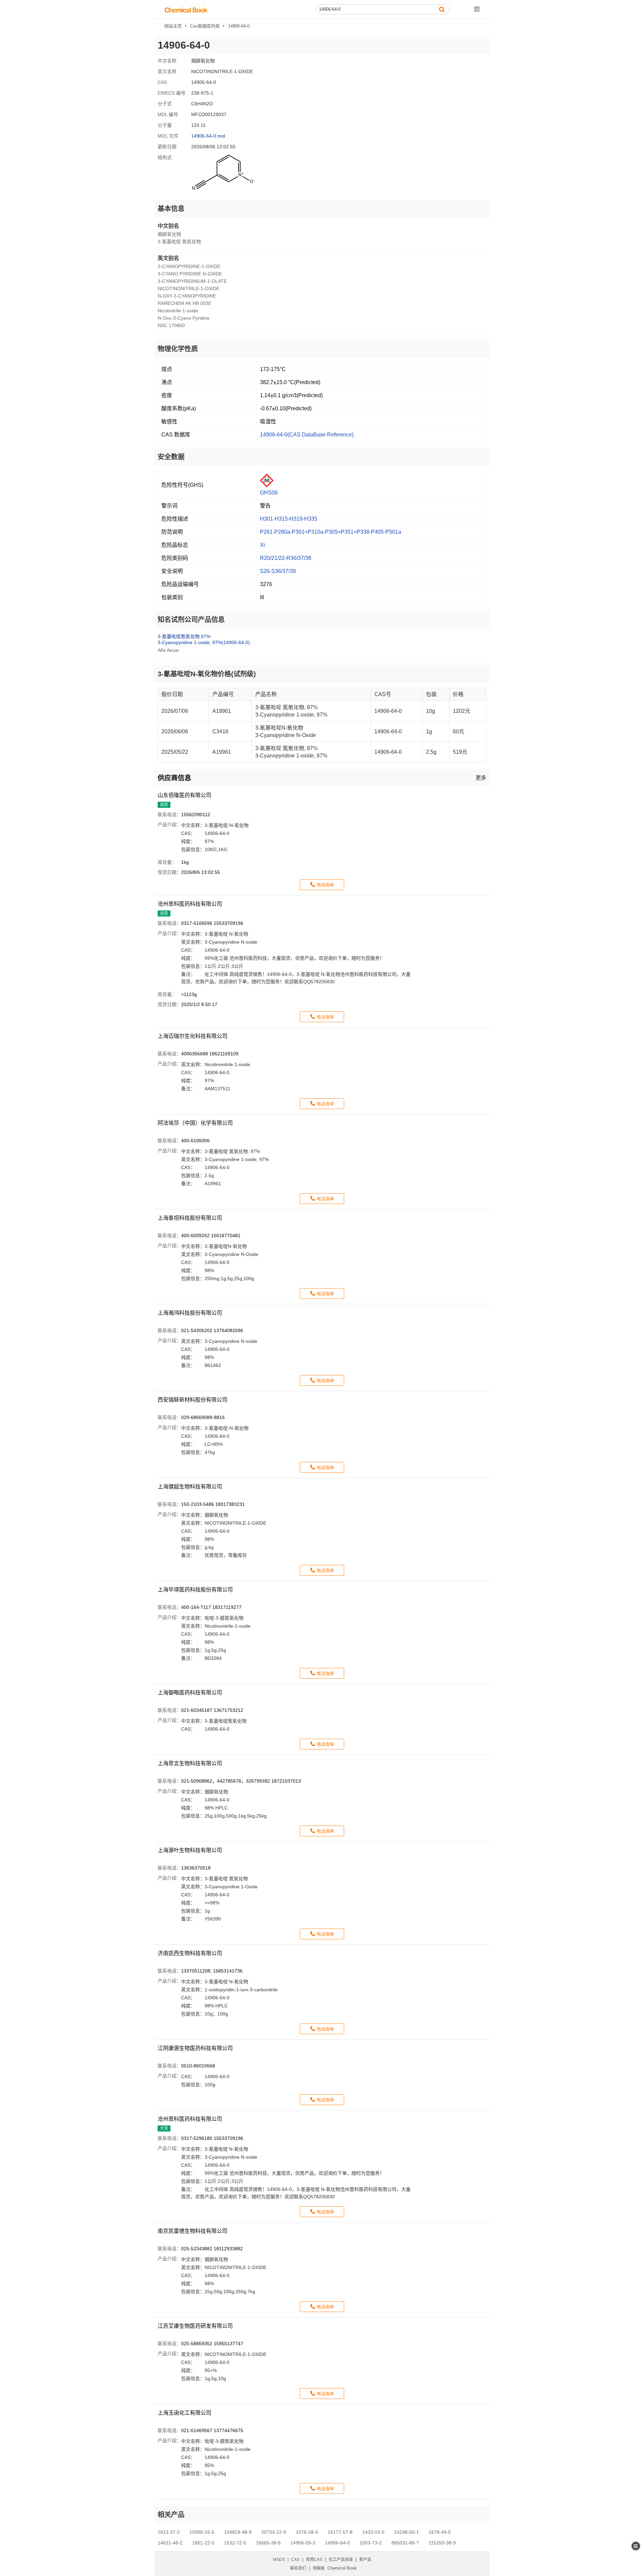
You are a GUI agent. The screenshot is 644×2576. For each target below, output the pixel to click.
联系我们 (298, 2568)
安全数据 (171, 457)
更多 (481, 778)
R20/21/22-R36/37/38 (286, 558)
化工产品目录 (341, 2560)
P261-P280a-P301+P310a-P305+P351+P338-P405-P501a (331, 532)
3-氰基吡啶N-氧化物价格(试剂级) (207, 674)
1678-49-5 (440, 2532)
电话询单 (325, 885)
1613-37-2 (169, 2532)
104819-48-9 (238, 2532)
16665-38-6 (268, 2543)
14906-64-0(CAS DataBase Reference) (307, 435)
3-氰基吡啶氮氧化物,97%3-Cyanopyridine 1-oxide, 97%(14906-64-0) (204, 639)
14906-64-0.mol (208, 136)
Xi (262, 545)
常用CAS (314, 2560)
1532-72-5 (235, 2543)
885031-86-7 (405, 2543)
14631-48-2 (170, 2543)
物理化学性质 (178, 349)
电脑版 (319, 2568)
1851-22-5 (203, 2543)
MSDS (279, 2560)
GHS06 (269, 493)
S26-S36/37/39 (278, 571)
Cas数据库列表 (205, 26)
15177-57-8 (340, 2532)
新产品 (365, 2560)
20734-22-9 (274, 2532)
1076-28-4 (307, 2532)
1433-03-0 (373, 2532)
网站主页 (173, 26)
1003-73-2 (371, 2543)
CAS (295, 2560)
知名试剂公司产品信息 (191, 620)
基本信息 (171, 209)
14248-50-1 (407, 2532)
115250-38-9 (442, 2543)
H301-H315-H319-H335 (289, 519)
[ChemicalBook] (186, 10)
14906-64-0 (337, 2543)
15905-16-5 (202, 2532)
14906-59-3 (303, 2543)
